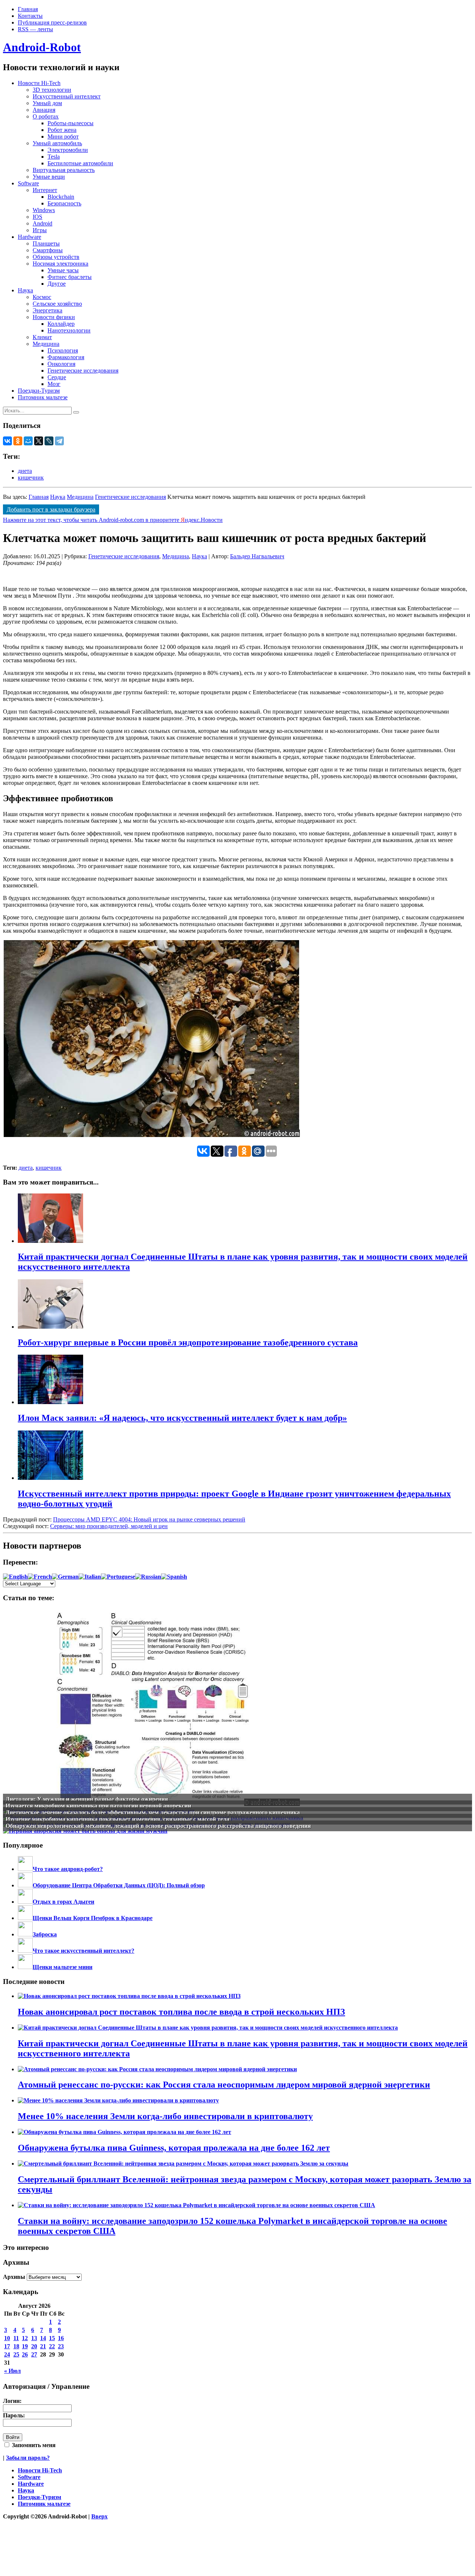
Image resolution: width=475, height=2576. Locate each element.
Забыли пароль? (28, 2458)
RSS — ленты (35, 29)
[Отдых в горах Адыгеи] (25, 1902)
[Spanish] (174, 1577)
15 (52, 2338)
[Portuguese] (118, 1577)
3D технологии (52, 90)
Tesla (54, 157)
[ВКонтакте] (7, 441)
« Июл (12, 2371)
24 (7, 2354)
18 (16, 2346)
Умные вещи (49, 177)
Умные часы (63, 270)
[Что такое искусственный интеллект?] (25, 1951)
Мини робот (63, 137)
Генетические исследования (83, 371)
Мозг (54, 384)
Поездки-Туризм (39, 391)
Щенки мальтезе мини (63, 1967)
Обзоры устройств (56, 257)
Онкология (61, 364)
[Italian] (90, 1577)
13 (34, 2338)
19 (25, 2346)
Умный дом (47, 103)
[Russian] (148, 1577)
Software (28, 183)
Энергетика (47, 310)
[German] (65, 1577)
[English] (15, 1577)
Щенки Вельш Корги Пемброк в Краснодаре (93, 1918)
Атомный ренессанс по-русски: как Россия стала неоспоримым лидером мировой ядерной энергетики (224, 2085)
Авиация (44, 110)
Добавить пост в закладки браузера (51, 509)
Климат (42, 337)
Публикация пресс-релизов (52, 22)
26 (25, 2354)
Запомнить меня (33, 2445)
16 (61, 2338)
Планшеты (46, 243)
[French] (40, 1577)
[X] (39, 441)
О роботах (46, 116)
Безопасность (64, 203)
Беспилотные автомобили (80, 163)
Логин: (12, 2401)
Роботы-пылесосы (71, 123)
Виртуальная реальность (64, 170)
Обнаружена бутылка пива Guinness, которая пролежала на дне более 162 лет (174, 2148)
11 (16, 2338)
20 (34, 2346)
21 (43, 2346)
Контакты (30, 16)
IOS (37, 217)
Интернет (45, 190)
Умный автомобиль (57, 143)
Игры (40, 230)
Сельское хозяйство (57, 304)
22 (52, 2346)
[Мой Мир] (28, 441)
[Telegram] (59, 441)
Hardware (30, 237)
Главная (28, 9)
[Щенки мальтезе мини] (25, 1967)
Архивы (14, 2277)
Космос (42, 297)
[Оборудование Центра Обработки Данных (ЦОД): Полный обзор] (25, 1885)
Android (42, 223)
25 (16, 2354)
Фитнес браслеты (70, 277)
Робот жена (62, 130)
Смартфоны (48, 250)
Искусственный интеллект (67, 96)
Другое (57, 284)
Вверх (99, 2516)
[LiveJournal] (49, 441)
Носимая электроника (60, 264)
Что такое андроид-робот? (68, 1869)
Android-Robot (42, 47)
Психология (63, 350)
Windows (44, 210)
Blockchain (61, 197)
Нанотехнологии (69, 330)
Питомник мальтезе (43, 397)
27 (34, 2354)
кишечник (31, 477)
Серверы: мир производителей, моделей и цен (109, 1526)
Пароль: (14, 2415)
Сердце (57, 377)
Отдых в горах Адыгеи (63, 1902)
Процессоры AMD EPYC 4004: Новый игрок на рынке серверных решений (149, 1519)
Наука (25, 290)
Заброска (45, 1934)
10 (7, 2338)
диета (25, 471)
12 (25, 2338)
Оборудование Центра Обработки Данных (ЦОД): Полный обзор (119, 1885)
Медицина (46, 344)
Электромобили (68, 150)
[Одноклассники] (18, 441)
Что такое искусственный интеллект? (83, 1951)
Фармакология (66, 357)
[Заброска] (25, 1934)
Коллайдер (61, 324)
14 (43, 2338)
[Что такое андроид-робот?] (25, 1869)
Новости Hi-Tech (39, 83)
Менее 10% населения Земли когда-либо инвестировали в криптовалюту (165, 2116)
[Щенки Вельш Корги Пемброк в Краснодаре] (25, 1918)
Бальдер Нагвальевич (257, 556)
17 (7, 2346)
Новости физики (54, 317)
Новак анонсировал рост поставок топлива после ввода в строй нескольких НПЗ (181, 2012)
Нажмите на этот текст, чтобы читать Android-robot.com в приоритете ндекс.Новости (113, 520)
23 (61, 2346)
